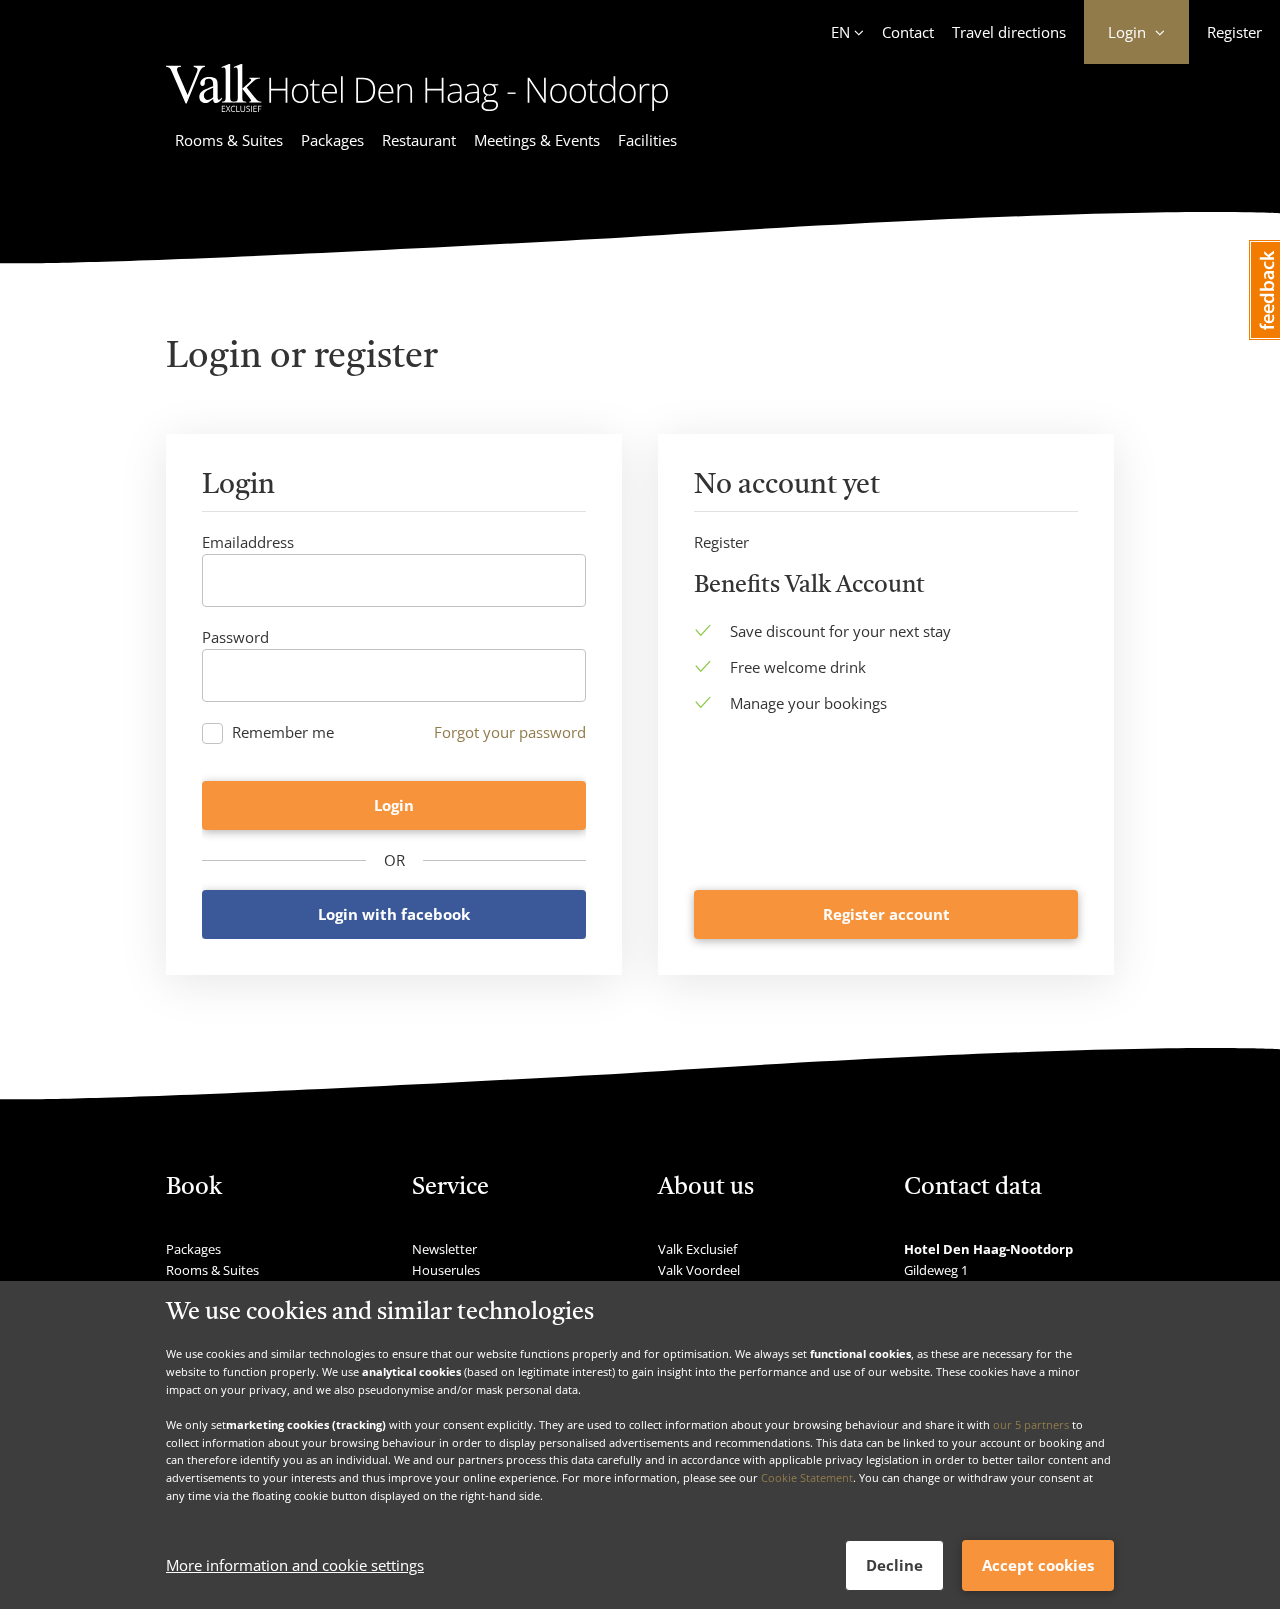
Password (235, 637)
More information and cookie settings (295, 1566)
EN (840, 32)
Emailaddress (248, 542)
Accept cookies (1038, 1565)
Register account (886, 914)
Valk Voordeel (699, 1270)
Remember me (283, 732)
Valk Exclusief (697, 1249)
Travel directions (1009, 32)
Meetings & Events (537, 140)
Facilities (647, 140)
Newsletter (444, 1249)
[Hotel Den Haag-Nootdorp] (417, 115)
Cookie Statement (807, 1477)
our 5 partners (1031, 1424)
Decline (894, 1565)
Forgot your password (510, 732)
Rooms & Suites (229, 140)
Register (1234, 32)
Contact (908, 32)
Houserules (446, 1270)
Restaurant (419, 140)
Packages (332, 140)
